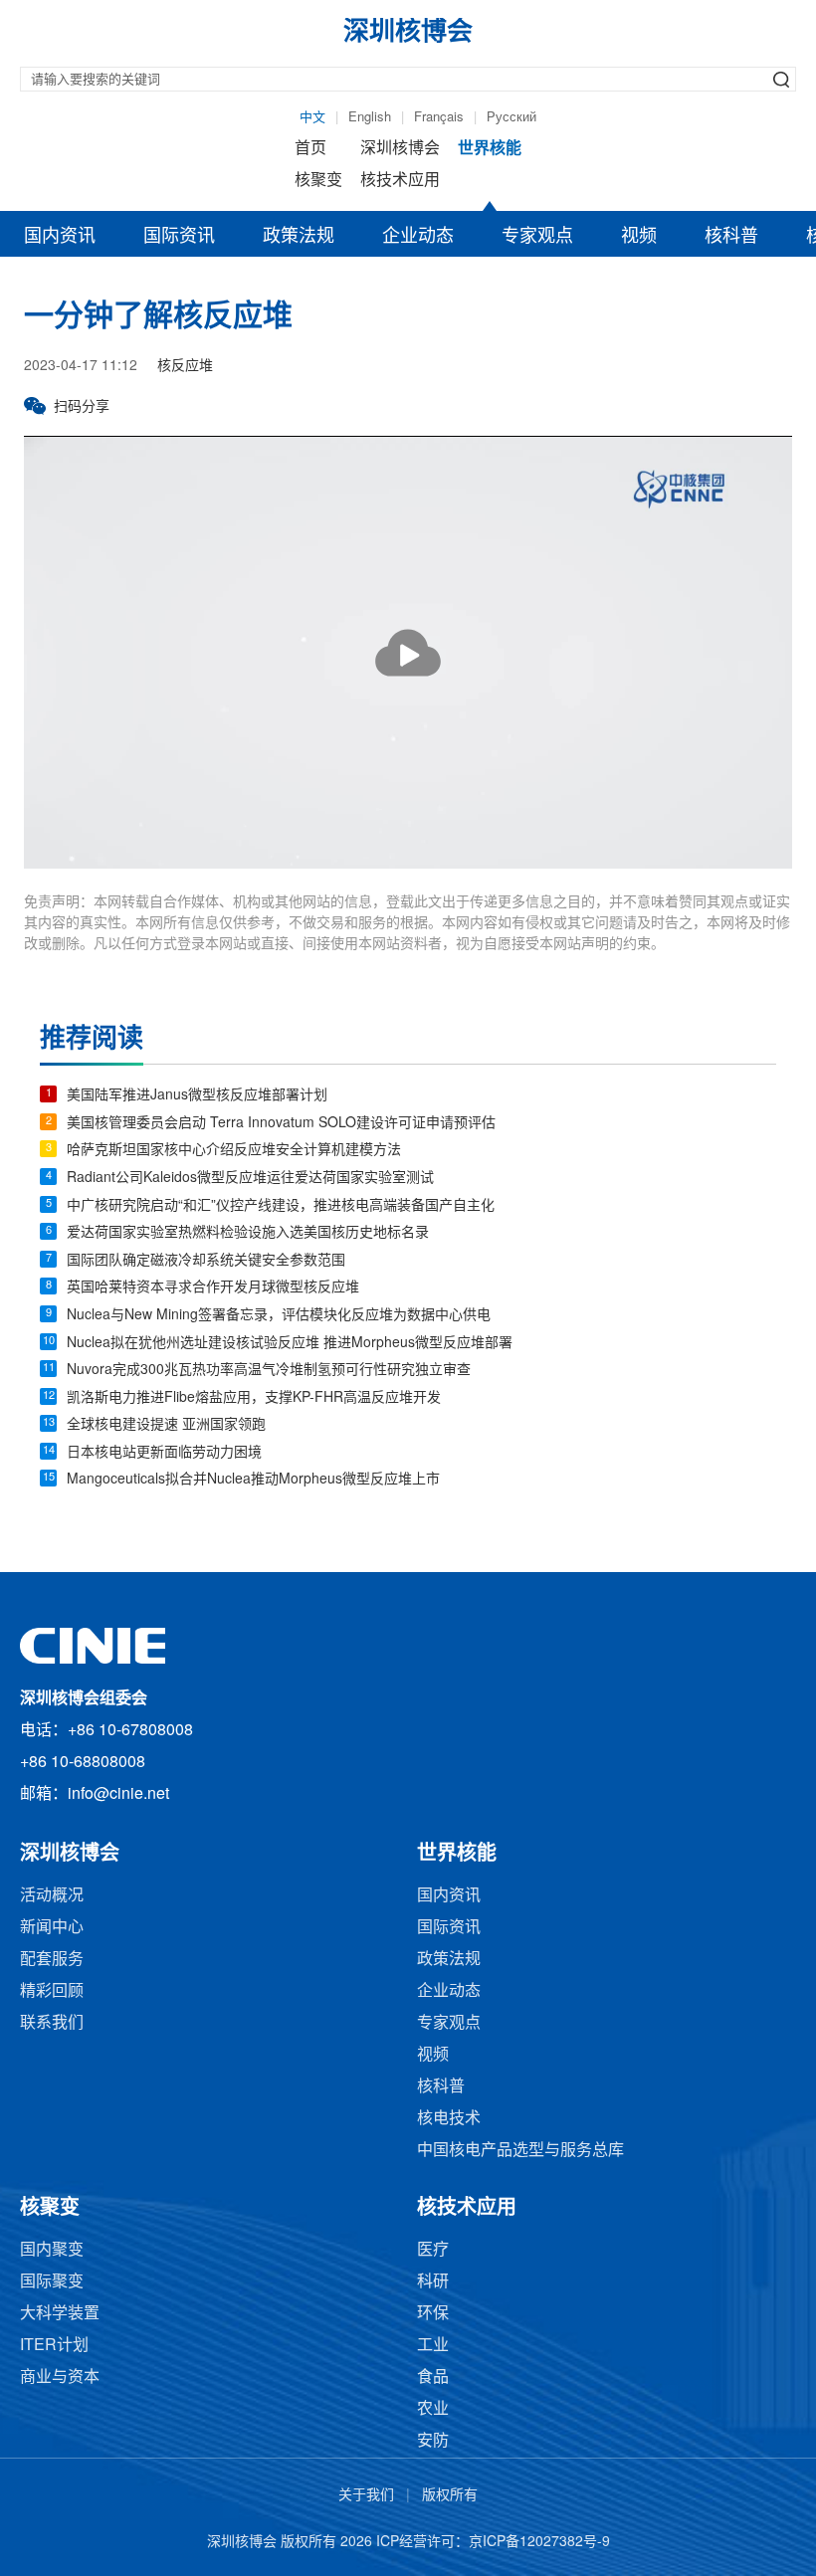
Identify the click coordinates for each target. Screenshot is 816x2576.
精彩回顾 (52, 1991)
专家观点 (537, 237)
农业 (433, 2409)
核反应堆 (185, 367)
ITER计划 (54, 2346)
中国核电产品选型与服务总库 (520, 2151)
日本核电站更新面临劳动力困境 (164, 1453)
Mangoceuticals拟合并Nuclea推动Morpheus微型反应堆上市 (253, 1480)
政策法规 (299, 237)
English (370, 117)
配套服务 (52, 1960)
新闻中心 (52, 1928)
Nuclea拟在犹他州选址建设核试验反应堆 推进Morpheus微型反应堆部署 (290, 1344)
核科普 (731, 237)
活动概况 (52, 1896)
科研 (433, 2282)
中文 (312, 117)
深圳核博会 (400, 149)
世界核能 (490, 149)
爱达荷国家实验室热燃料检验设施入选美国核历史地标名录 (248, 1233)
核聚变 (318, 181)
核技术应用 (400, 181)
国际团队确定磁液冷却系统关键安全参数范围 (206, 1261)
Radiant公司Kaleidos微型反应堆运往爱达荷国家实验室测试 (250, 1179)
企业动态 (418, 237)
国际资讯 (179, 237)
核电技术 (449, 2119)
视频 (639, 237)
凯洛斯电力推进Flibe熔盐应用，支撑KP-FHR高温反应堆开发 (254, 1398)
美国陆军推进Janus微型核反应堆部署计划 (197, 1096)
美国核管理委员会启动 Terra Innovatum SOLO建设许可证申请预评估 (281, 1124)
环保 (433, 2314)
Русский (511, 117)
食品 (433, 2378)
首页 (310, 149)
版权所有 (450, 2496)
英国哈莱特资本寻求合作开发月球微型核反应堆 (213, 1288)
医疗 (433, 2250)
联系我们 (52, 2023)
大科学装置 (60, 2314)
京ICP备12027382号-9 (539, 2543)
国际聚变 (52, 2282)
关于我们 (366, 2496)
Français (439, 117)
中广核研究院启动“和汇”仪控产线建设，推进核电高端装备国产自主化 (281, 1206)
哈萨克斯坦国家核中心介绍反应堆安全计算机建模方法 (234, 1151)
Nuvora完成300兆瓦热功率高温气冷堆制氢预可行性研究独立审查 (269, 1371)
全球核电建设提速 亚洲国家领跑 (166, 1425)
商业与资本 (60, 2378)
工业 (433, 2346)
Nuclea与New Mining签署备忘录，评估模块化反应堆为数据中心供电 (279, 1316)
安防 (433, 2441)
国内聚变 (52, 2250)
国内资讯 (60, 237)
